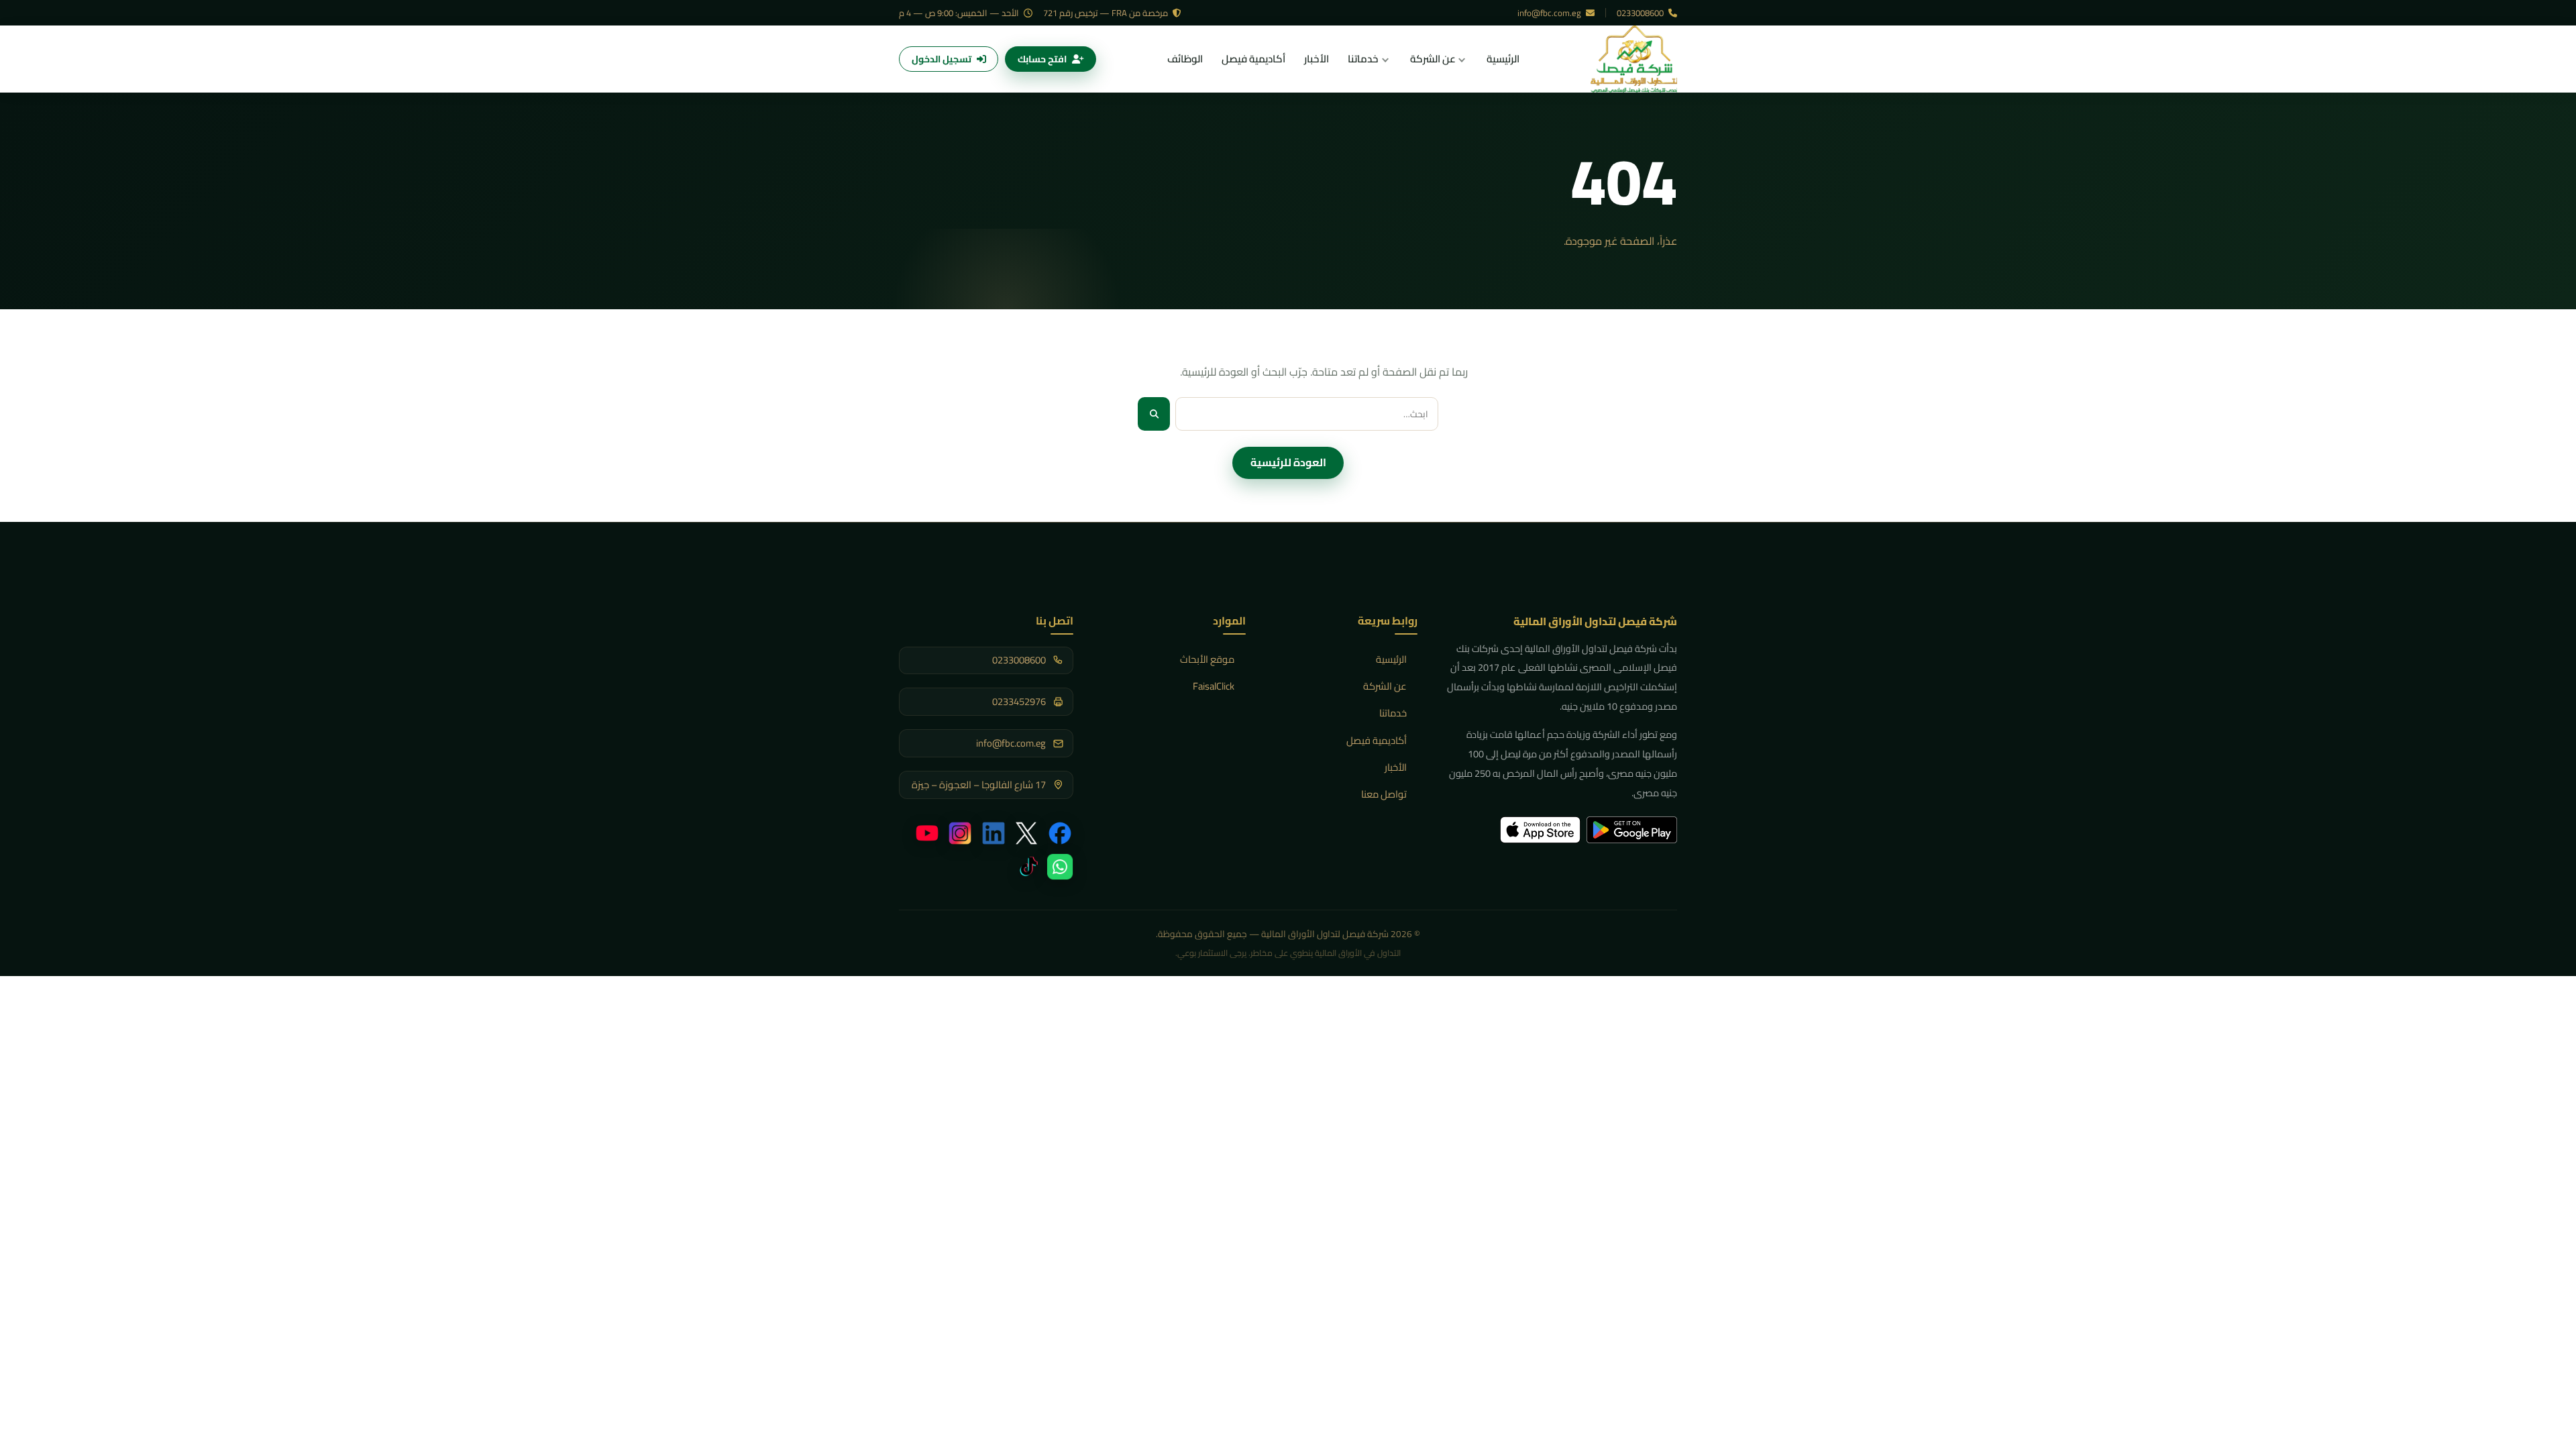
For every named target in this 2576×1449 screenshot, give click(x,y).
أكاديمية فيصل (1377, 740)
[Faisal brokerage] (1634, 59)
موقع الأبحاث (1207, 659)
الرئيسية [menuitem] (1503, 59)
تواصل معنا (1384, 794)
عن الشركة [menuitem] (1433, 59)
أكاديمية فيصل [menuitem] (1253, 59)
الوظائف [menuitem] (1185, 59)
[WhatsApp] (1060, 867)
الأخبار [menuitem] (1317, 59)
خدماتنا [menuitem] (1363, 59)
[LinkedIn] (994, 833)
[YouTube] (927, 833)
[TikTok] (1026, 867)
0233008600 (1641, 13)
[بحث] (1154, 414)
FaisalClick (1214, 686)
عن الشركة (1385, 686)
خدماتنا (1393, 713)
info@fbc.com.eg (1550, 13)
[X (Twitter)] (1026, 833)
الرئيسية (1391, 659)
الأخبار (1396, 767)
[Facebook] (1060, 833)
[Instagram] (960, 833)
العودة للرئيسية (1288, 462)
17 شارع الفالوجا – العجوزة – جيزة (979, 785)
